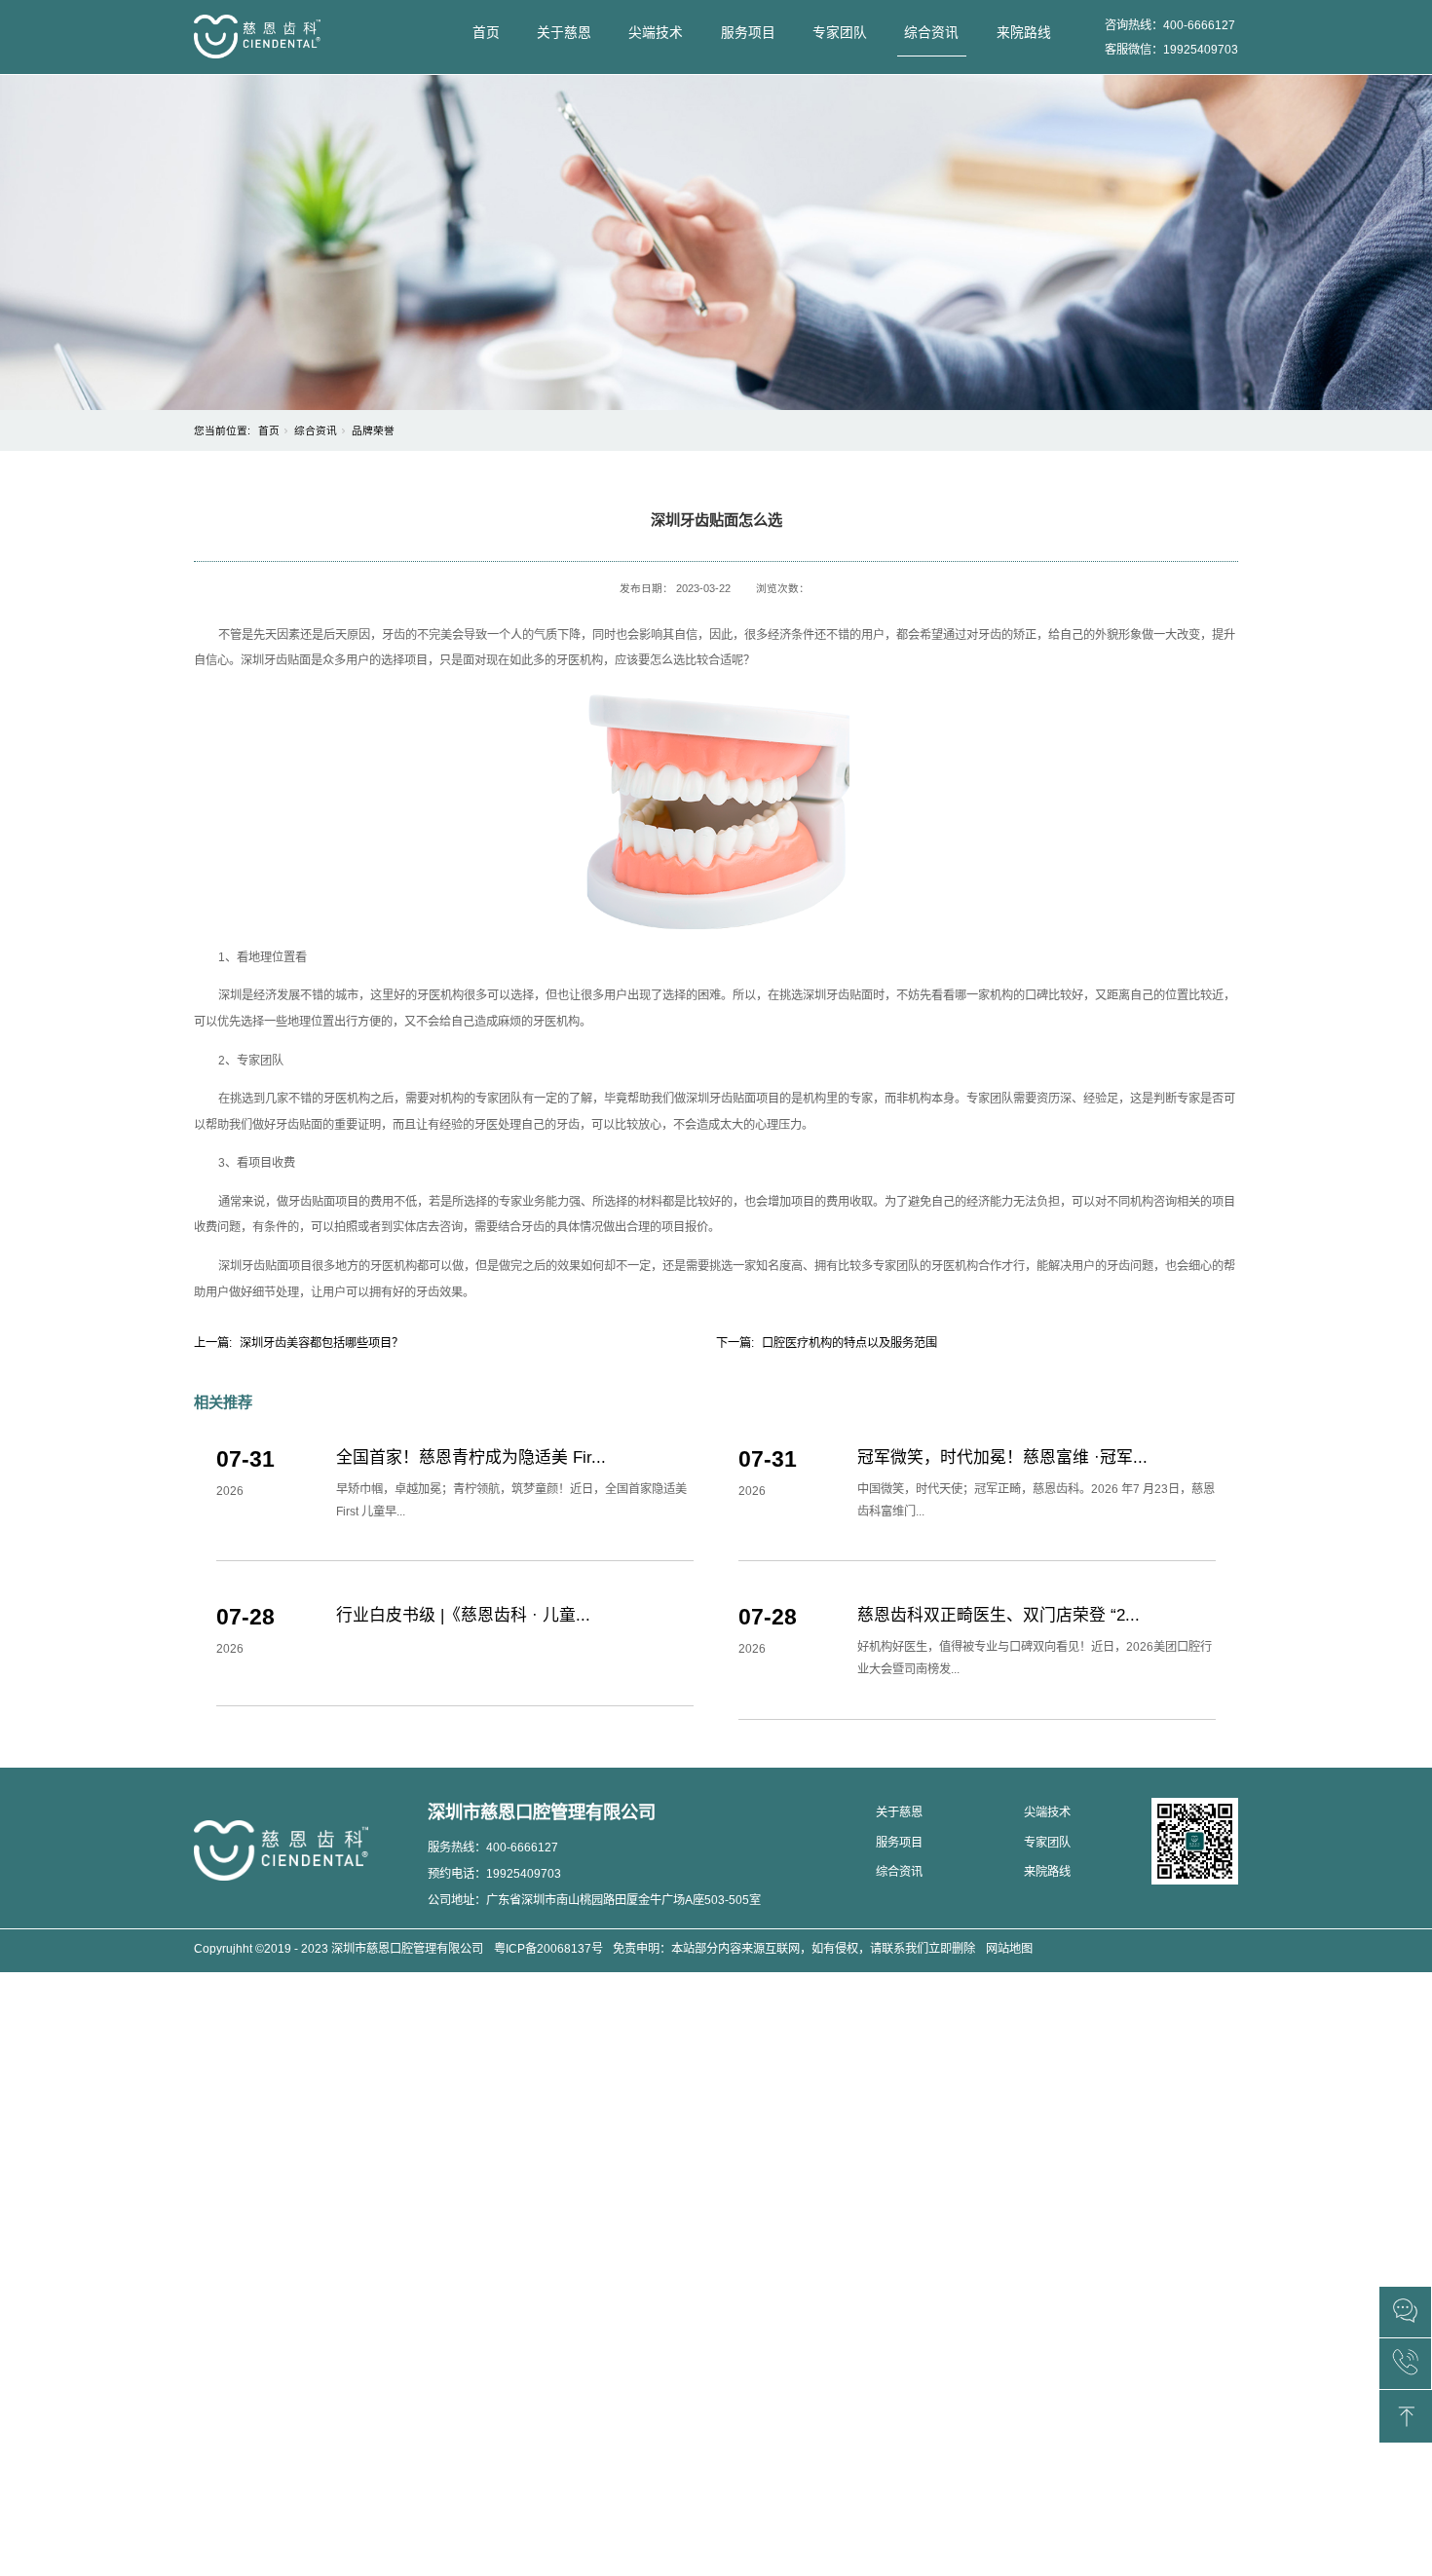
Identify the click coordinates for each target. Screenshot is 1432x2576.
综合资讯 (931, 33)
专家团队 (840, 33)
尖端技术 (656, 33)
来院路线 (1024, 33)
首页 (486, 33)
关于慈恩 (564, 33)
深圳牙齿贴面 (276, 660)
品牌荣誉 (373, 430)
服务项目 (748, 33)
